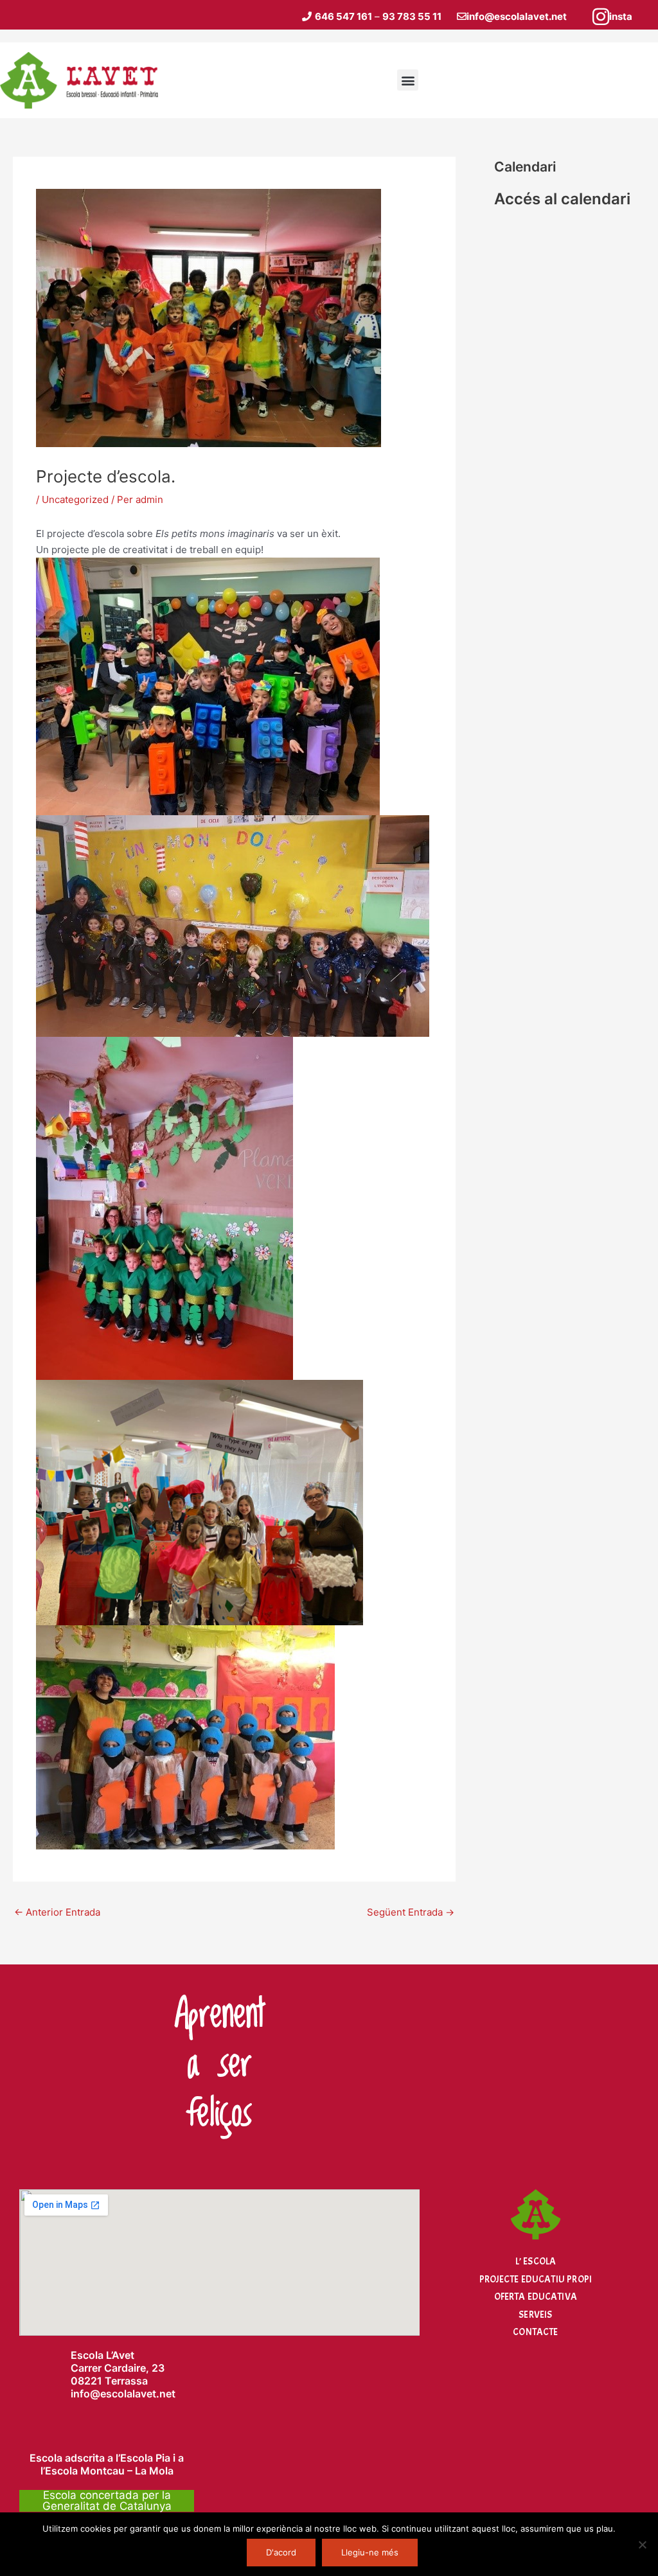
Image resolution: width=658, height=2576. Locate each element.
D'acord (281, 2552)
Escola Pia (145, 2458)
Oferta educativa (536, 2297)
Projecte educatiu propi (536, 2280)
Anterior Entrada (57, 1912)
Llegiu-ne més (370, 2552)
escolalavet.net (138, 2394)
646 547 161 (343, 16)
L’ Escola (536, 2262)
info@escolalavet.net (517, 16)
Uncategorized (75, 499)
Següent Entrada (411, 1912)
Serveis (535, 2315)
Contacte (535, 2332)
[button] (408, 80)
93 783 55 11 (412, 16)
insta (621, 16)
